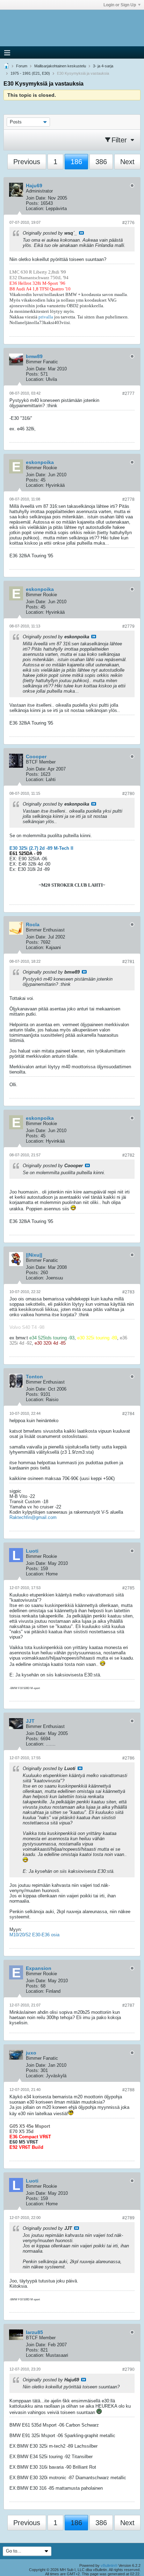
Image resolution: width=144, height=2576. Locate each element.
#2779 (128, 626)
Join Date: (36, 198)
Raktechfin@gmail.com (33, 1517)
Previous (27, 162)
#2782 (128, 1155)
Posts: (33, 203)
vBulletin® (109, 2565)
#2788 (128, 2090)
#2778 (128, 499)
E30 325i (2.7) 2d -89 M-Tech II (41, 848)
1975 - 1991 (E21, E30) (30, 73)
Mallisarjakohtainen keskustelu (60, 66)
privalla (46, 317)
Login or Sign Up (120, 5)
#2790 (128, 2369)
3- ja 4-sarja (103, 66)
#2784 (128, 1414)
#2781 (128, 962)
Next (127, 162)
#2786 (128, 1758)
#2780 (128, 794)
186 (76, 162)
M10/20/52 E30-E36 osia (34, 1935)
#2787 (128, 2005)
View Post (81, 233)
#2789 (128, 2218)
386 (101, 162)
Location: (35, 208)
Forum (22, 66)
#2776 (128, 223)
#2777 (128, 394)
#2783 (128, 1292)
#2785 (128, 1588)
